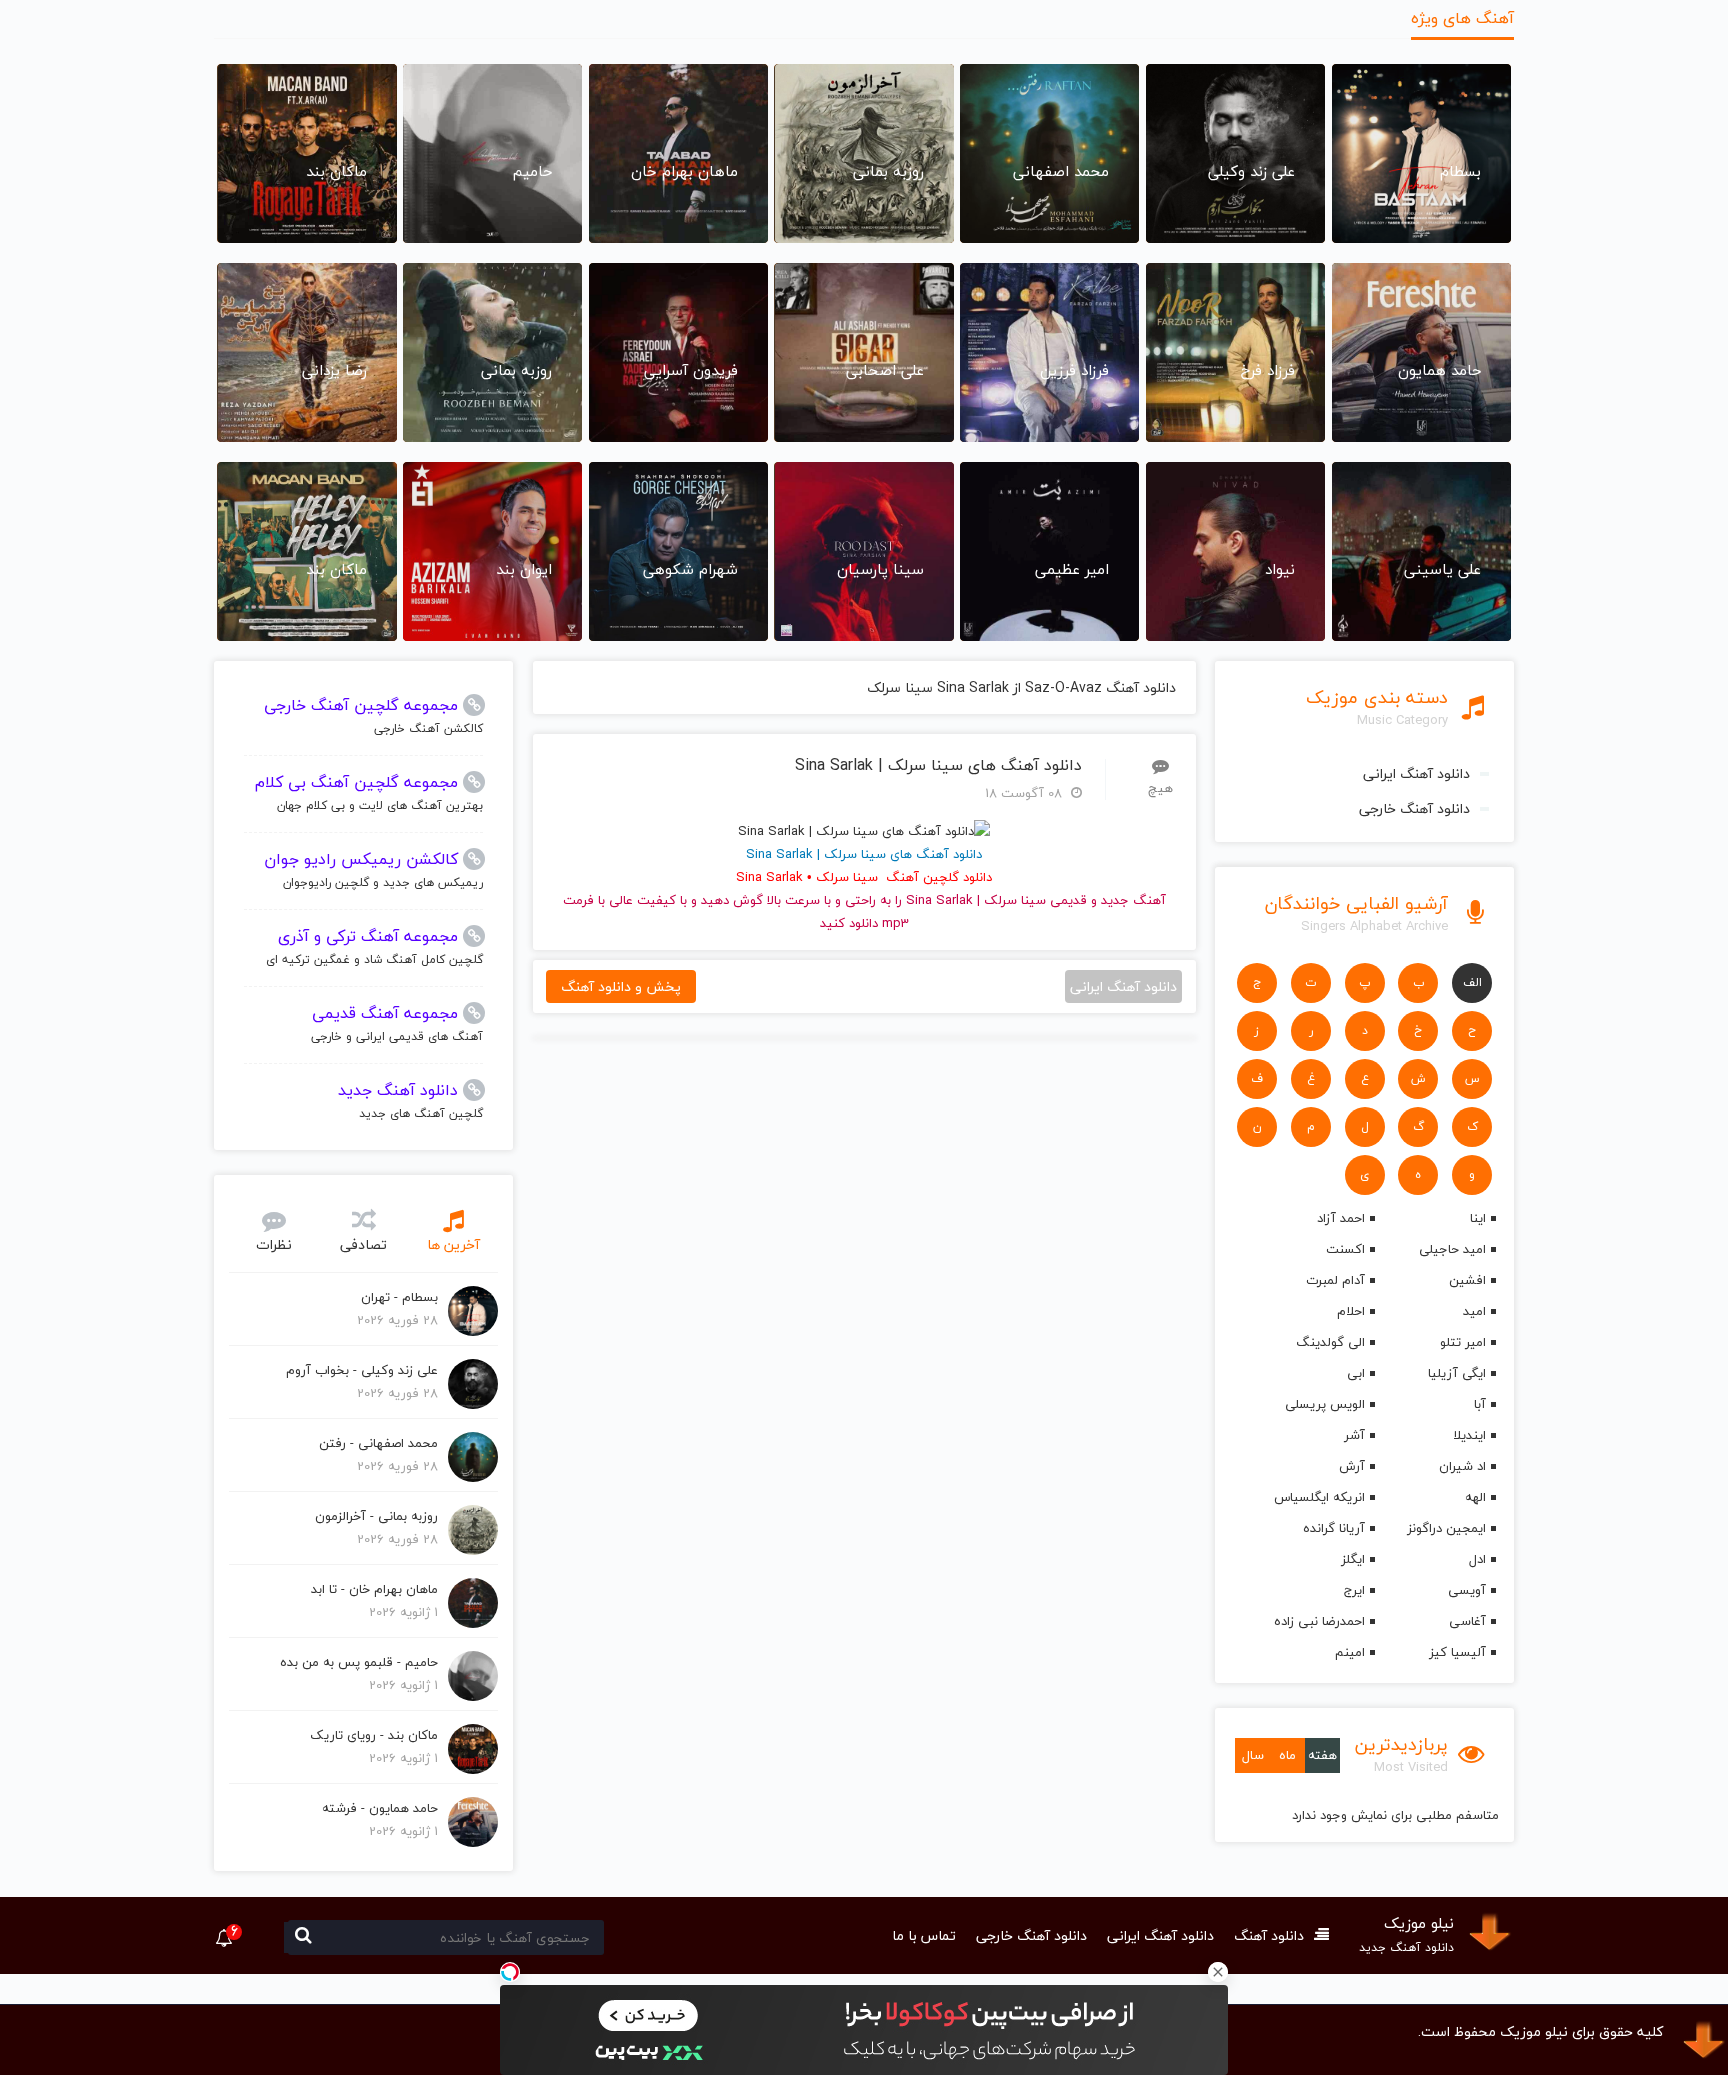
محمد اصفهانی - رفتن (378, 1443)
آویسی (1467, 1590)
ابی (1355, 1373)
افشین (1467, 1280)
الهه (1475, 1497)
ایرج (1354, 1590)
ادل (1477, 1559)
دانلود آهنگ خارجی (1414, 808)
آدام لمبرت (1335, 1280)
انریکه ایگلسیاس (1319, 1497)
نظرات (274, 1244)
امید (1474, 1311)
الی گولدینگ (1330, 1342)
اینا (1478, 1218)
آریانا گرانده (1333, 1528)
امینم (1349, 1652)
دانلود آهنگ (1269, 1935)
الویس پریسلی (1324, 1404)
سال (1253, 1755)
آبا (1480, 1404)
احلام (1350, 1311)
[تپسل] (510, 1972)
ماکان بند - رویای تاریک (374, 1735)
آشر (1354, 1435)
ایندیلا (1469, 1435)
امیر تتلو (1463, 1342)
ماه (1287, 1755)
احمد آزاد (1340, 1218)
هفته (1322, 1755)
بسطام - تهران (399, 1297)
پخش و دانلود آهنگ (621, 986)
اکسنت (1345, 1249)
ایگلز (1352, 1559)
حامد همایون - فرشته (380, 1808)
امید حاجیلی (1452, 1249)
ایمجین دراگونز (1446, 1528)
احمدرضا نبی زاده (1319, 1621)
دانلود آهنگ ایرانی (1416, 773)
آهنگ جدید (1133, 900)
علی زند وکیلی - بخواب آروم (362, 1370)
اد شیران (1462, 1466)
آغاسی (1467, 1621)
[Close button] (1218, 1972)
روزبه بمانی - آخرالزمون (376, 1516)
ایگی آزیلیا (1457, 1373)
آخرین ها (453, 1244)
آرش (1351, 1466)
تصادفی (363, 1244)
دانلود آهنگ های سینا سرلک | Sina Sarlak (938, 765)
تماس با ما (924, 1935)
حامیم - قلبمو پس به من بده (359, 1662)
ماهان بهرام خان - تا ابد (374, 1589)
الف (1472, 982)
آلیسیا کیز (1457, 1652)
